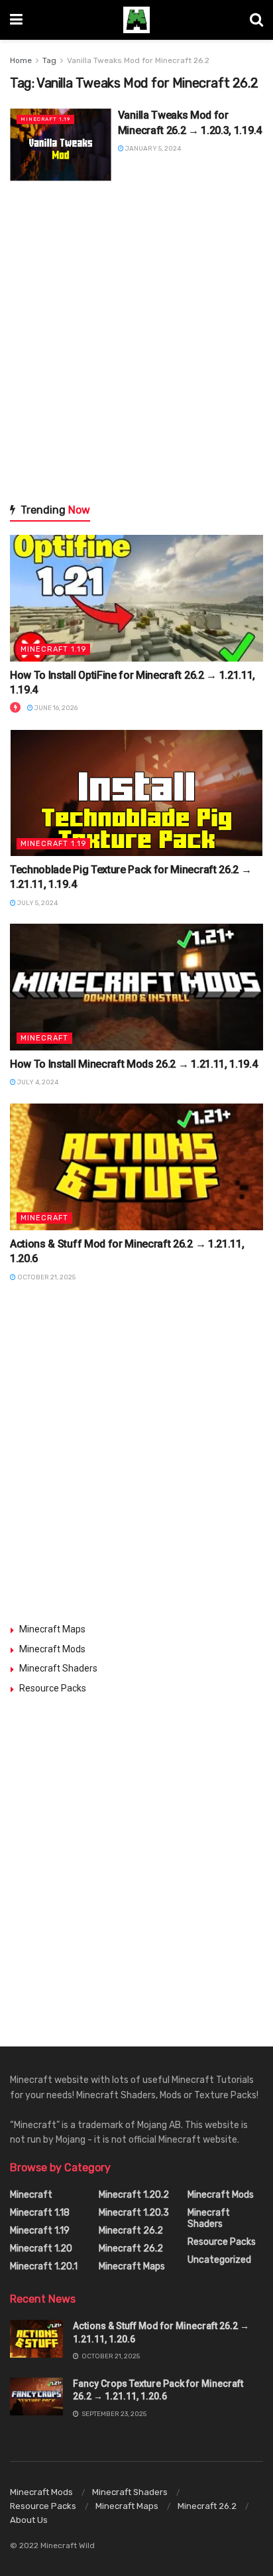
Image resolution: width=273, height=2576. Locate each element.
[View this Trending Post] (15, 708)
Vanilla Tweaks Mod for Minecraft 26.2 (138, 60)
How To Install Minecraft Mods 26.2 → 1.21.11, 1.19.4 (134, 1064)
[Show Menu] (16, 20)
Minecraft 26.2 (131, 2231)
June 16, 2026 (55, 708)
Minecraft (44, 1038)
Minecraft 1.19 (45, 119)
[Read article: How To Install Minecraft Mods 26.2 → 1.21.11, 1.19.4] (136, 987)
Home (21, 60)
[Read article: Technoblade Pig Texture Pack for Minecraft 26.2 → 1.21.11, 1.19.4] (136, 793)
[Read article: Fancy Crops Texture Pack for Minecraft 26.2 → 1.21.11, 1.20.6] (36, 2397)
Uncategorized (219, 2260)
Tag (49, 60)
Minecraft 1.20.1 (44, 2266)
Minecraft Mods (52, 1649)
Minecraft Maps (52, 1629)
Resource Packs (53, 1688)
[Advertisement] (136, 341)
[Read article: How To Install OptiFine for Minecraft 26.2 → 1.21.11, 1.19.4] (136, 598)
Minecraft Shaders (58, 1668)
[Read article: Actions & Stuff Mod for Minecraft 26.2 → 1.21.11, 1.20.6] (136, 1167)
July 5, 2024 (37, 903)
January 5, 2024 (152, 149)
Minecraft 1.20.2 (134, 2195)
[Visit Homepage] (136, 20)
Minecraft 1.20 (41, 2249)
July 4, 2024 (37, 1082)
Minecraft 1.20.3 (134, 2213)
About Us (29, 2520)
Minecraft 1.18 (40, 2213)
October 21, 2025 (46, 1277)
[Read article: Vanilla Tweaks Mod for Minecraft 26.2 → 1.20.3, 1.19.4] (61, 144)
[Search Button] (256, 20)
